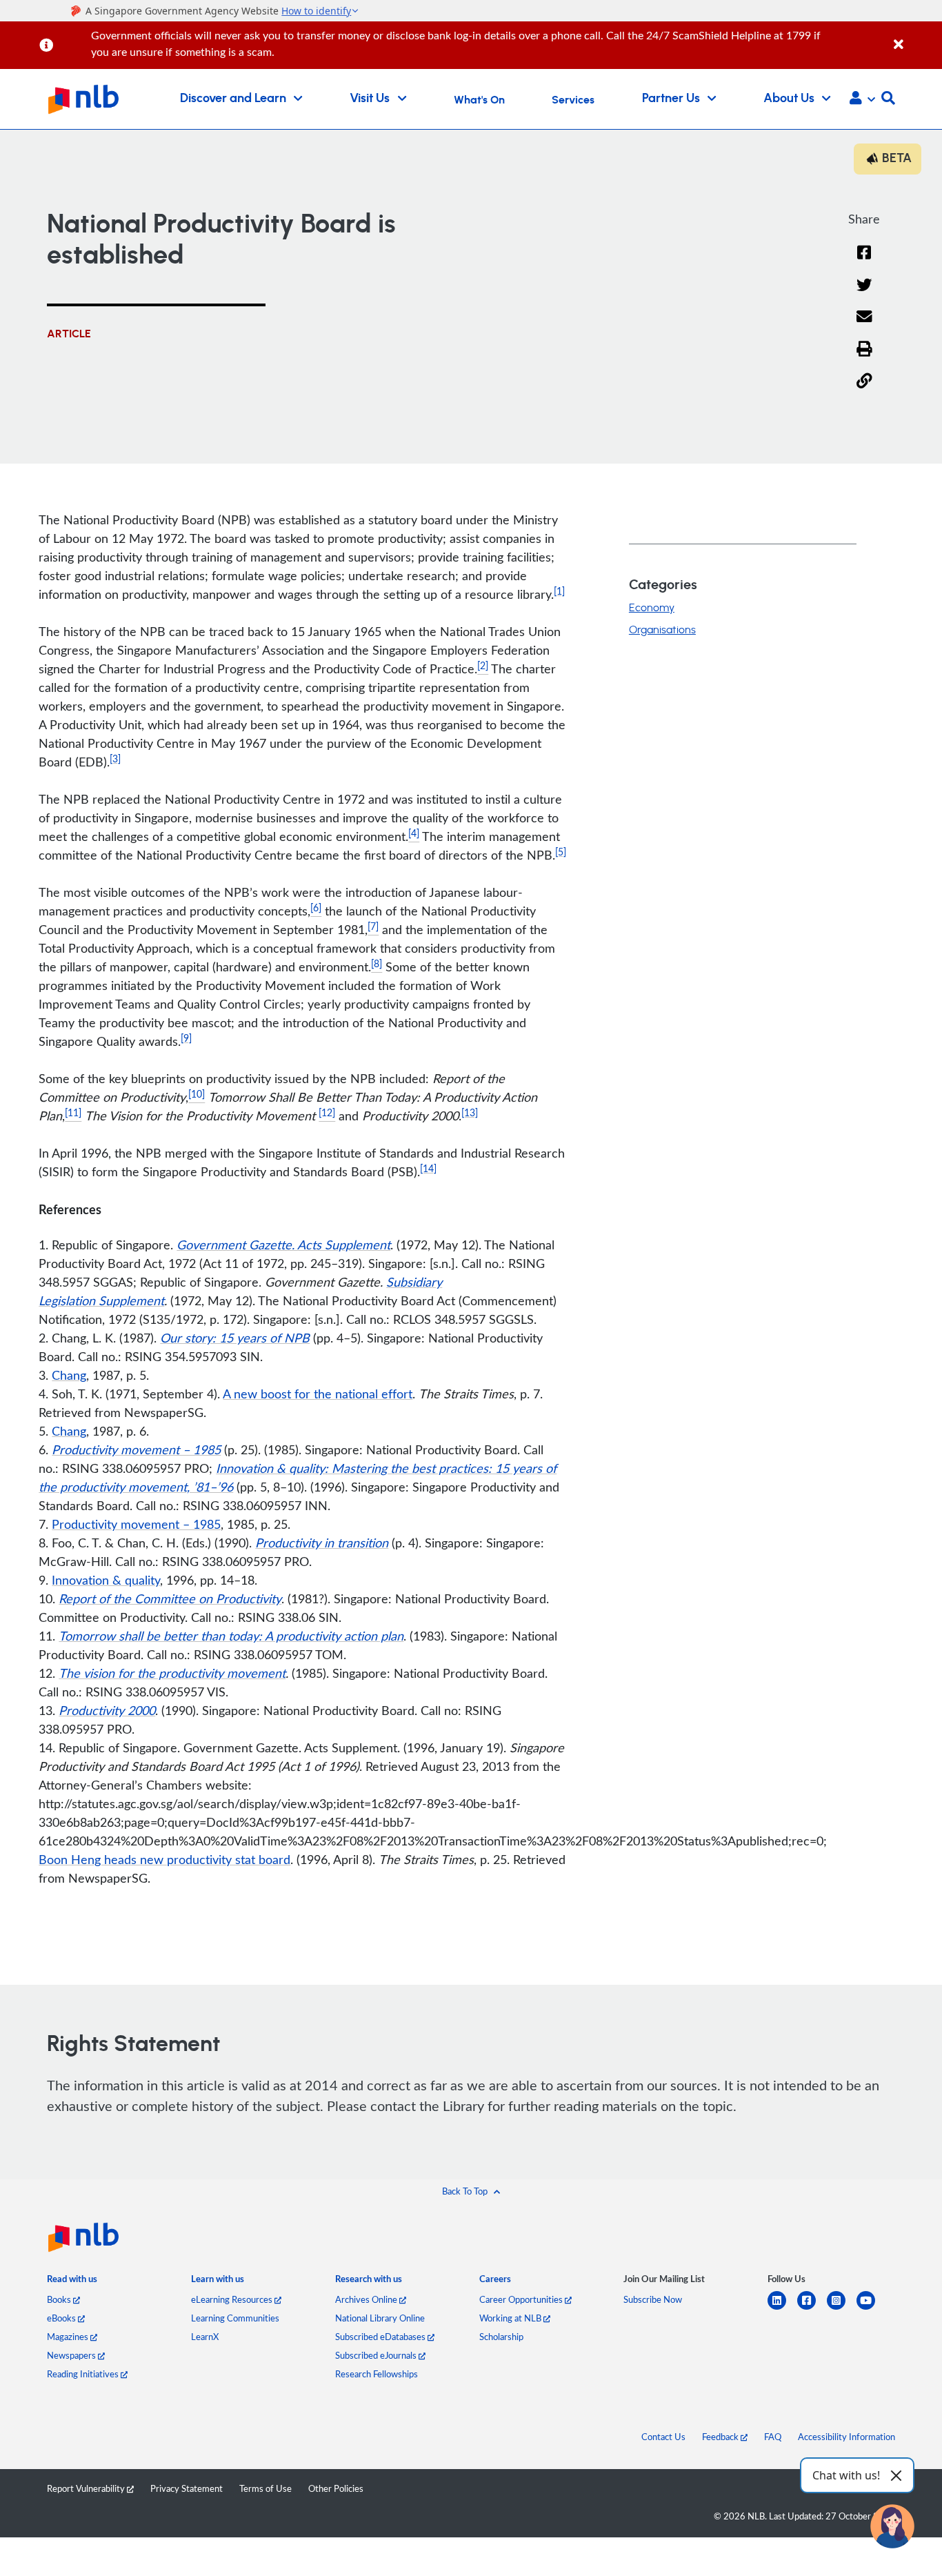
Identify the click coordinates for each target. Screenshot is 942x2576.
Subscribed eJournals (377, 2355)
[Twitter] (864, 294)
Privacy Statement (187, 2488)
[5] (561, 852)
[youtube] (871, 2309)
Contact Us (663, 2437)
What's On (479, 100)
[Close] (915, 37)
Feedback (721, 2437)
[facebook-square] (812, 2309)
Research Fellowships (377, 2374)
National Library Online (380, 2318)
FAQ (773, 2437)
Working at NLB (511, 2318)
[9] (186, 1038)
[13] (470, 1112)
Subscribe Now (653, 2299)
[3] (115, 759)
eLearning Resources (233, 2299)
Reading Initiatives (84, 2374)
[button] (862, 99)
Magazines (69, 2337)
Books (60, 2299)
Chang (69, 1375)
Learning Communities (235, 2318)
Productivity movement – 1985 (136, 1524)
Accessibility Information (846, 2437)
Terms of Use (265, 2488)
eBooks (62, 2318)
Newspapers (72, 2355)
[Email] (864, 325)
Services (573, 100)
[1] (559, 591)
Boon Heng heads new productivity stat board (164, 1859)
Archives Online (367, 2299)
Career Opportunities (522, 2299)
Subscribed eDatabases (381, 2337)
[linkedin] (782, 2309)
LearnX (205, 2337)
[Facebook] (864, 261)
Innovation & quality (106, 1580)
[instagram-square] (842, 2309)
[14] (428, 1168)
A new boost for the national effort (318, 1394)
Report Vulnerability (87, 2488)
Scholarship (501, 2337)
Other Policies (336, 2488)
